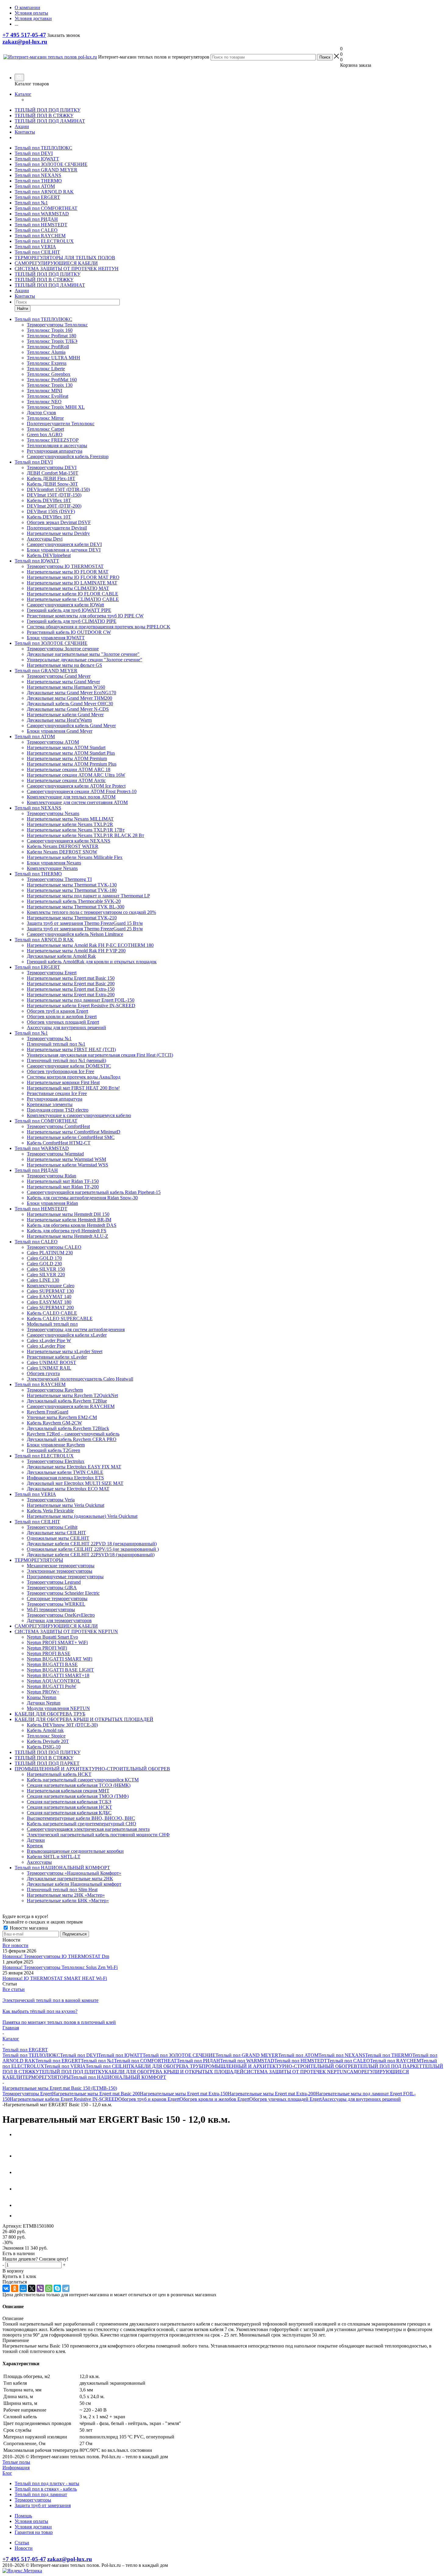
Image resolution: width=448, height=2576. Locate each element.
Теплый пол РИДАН (36, 219)
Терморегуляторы (33, 2500)
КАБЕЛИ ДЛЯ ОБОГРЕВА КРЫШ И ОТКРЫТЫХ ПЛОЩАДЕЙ (174, 2072)
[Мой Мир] (23, 2288)
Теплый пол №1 (31, 203)
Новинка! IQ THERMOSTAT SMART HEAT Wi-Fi (55, 1978)
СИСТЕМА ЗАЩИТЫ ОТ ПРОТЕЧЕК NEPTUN (295, 2072)
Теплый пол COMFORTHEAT (46, 208)
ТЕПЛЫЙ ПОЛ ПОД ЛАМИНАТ (50, 121)
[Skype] (57, 2288)
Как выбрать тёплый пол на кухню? (40, 2011)
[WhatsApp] (49, 2288)
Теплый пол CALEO (36, 230)
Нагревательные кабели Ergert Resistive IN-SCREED (64, 2099)
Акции (22, 126)
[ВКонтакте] (6, 2288)
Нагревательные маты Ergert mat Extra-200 (272, 2094)
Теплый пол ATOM (35, 186)
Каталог (23, 94)
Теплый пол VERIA (35, 247)
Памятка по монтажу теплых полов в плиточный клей (59, 2022)
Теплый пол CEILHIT (37, 252)
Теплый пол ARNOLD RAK (44, 192)
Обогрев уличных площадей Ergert (285, 2099)
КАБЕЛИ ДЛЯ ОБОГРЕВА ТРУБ (166, 2066)
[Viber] (40, 2288)
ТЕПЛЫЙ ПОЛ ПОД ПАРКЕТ (390, 2066)
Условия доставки (33, 2527)
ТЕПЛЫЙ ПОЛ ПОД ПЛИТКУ (48, 110)
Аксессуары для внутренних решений (361, 2099)
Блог (7, 2473)
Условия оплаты (31, 2521)
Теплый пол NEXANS (38, 175)
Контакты (25, 132)
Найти (23, 309)
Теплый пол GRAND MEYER (46, 170)
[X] (32, 2288)
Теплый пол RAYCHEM (40, 236)
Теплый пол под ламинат (41, 2494)
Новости (24, 2548)
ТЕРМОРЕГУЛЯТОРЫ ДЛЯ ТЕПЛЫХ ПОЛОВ (65, 258)
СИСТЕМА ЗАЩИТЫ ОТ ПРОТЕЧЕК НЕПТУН (67, 269)
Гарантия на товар (34, 2532)
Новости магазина (28, 1928)
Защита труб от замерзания (43, 2505)
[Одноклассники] (15, 2288)
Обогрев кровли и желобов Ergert (214, 2099)
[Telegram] (66, 2288)
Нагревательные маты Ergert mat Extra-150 (184, 2094)
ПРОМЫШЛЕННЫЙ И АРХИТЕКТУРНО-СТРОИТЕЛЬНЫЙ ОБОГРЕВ (279, 2066)
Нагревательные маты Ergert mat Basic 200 (96, 2094)
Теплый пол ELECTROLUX (44, 241)
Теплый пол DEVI (34, 153)
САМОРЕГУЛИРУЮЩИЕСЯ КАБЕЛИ (56, 263)
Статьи (22, 2543)
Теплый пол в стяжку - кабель (46, 2489)
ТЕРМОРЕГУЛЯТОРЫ (46, 2077)
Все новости (15, 1945)
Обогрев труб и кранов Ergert (149, 2099)
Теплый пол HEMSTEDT (41, 225)
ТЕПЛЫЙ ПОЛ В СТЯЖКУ (44, 115)
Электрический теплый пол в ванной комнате (50, 2000)
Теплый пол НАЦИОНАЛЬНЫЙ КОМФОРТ (118, 2077)
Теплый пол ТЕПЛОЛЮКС (43, 148)
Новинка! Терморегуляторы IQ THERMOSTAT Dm (56, 1956)
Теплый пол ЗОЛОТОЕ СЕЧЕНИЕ (51, 164)
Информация (16, 2468)
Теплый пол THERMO (38, 181)
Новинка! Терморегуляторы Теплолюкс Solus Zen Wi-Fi (60, 1967)
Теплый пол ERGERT (37, 197)
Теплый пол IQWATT (37, 159)
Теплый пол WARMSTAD (42, 214)
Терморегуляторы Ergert (27, 2094)
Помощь (23, 2516)
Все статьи (14, 1989)
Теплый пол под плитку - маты (47, 2483)
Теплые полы (16, 2462)
